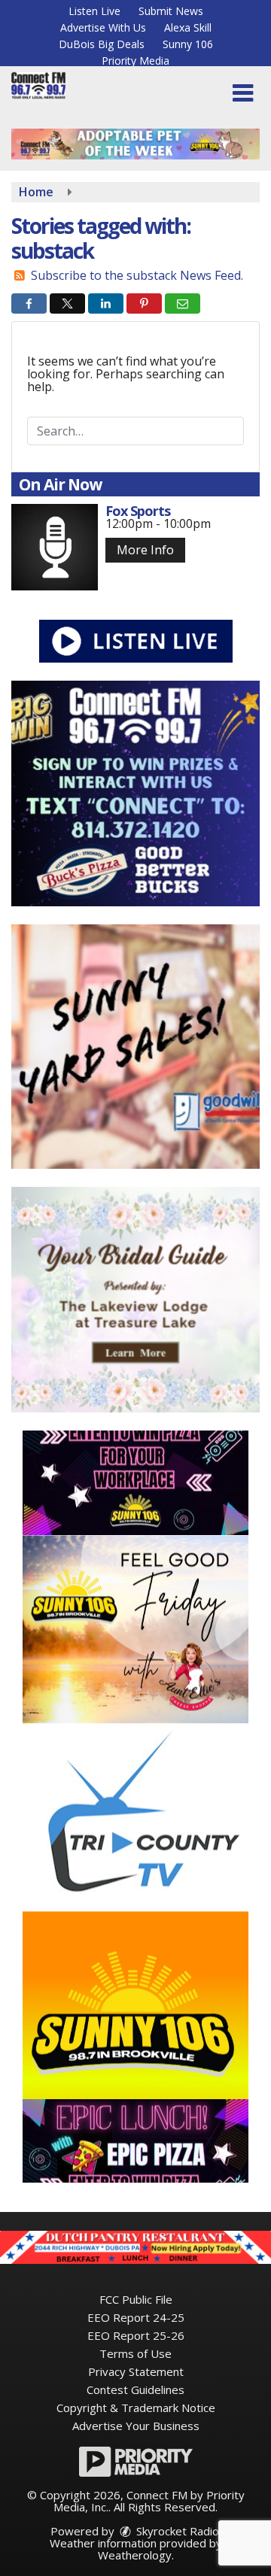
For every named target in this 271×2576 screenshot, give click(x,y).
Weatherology (135, 2555)
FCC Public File (136, 2299)
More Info (145, 550)
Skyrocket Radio (176, 2531)
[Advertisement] (135, 144)
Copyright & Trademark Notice (136, 2408)
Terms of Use (135, 2353)
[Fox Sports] (55, 547)
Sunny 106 (188, 44)
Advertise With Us (103, 27)
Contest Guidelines (135, 2389)
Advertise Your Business (136, 2426)
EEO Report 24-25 (136, 2317)
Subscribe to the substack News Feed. (137, 275)
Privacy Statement (136, 2371)
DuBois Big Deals (102, 44)
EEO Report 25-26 (136, 2335)
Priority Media (135, 61)
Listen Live (94, 11)
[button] (243, 93)
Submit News (171, 11)
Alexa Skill (188, 27)
